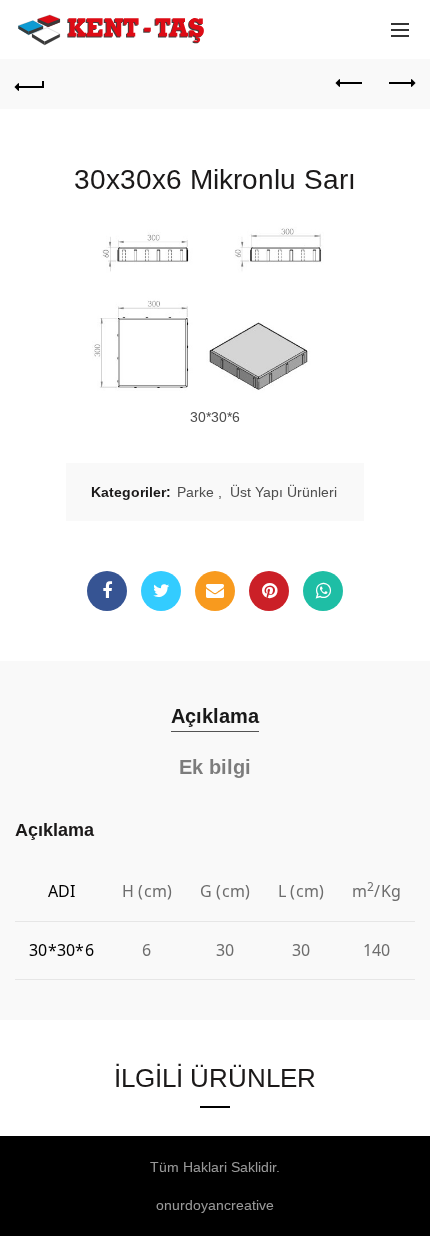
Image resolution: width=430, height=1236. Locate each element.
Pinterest (269, 591)
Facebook (107, 591)
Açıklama (215, 716)
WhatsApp (323, 591)
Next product (400, 84)
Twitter (161, 591)
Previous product (350, 84)
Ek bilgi (215, 767)
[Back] (30, 84)
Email (215, 591)
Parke (195, 492)
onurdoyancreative (215, 1205)
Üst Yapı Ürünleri (283, 492)
